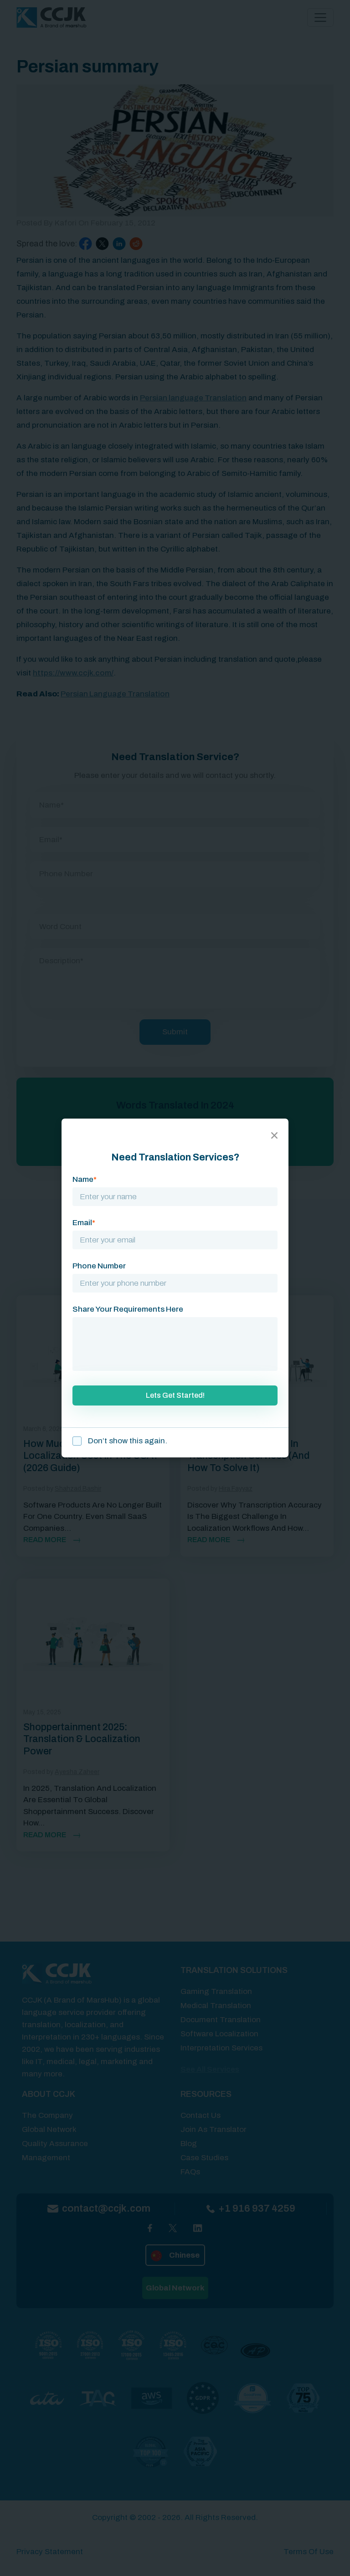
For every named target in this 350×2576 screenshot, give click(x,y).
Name (85, 1179)
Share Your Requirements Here (128, 1309)
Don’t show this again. (127, 1441)
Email (84, 1223)
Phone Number (99, 1266)
